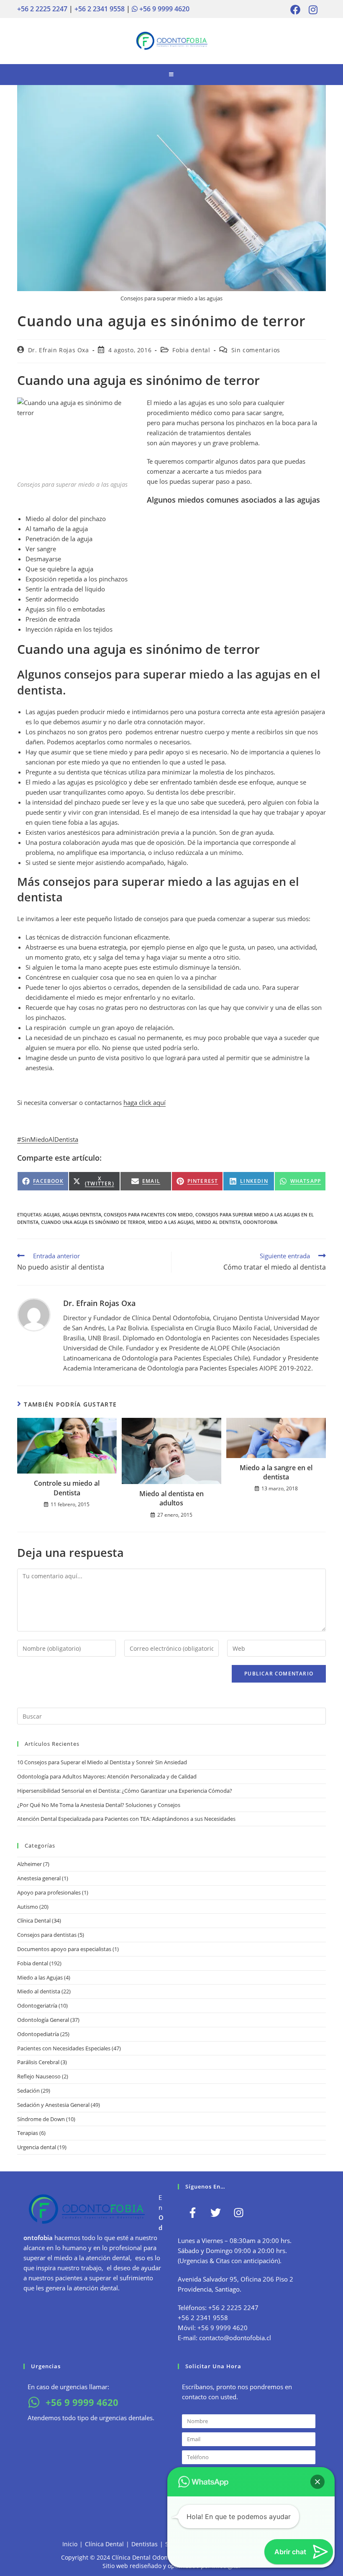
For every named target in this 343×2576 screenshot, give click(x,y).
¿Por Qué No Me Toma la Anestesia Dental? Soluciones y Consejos (99, 1805)
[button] (317, 2482)
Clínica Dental (34, 1920)
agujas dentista (82, 1214)
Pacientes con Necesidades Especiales (64, 2048)
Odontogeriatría (37, 2006)
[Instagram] (238, 2212)
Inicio (70, 2544)
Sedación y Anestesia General (53, 2105)
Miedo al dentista (39, 1991)
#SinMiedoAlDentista (48, 1139)
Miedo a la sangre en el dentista (276, 1472)
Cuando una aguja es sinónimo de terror (93, 1222)
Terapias (28, 2133)
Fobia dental (191, 350)
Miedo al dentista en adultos (171, 1498)
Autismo (28, 1907)
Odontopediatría (38, 2034)
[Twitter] (215, 2212)
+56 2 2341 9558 (100, 9)
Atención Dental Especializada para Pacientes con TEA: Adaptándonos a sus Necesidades (126, 1819)
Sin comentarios (256, 350)
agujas (52, 1214)
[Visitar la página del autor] (34, 1314)
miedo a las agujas (171, 1222)
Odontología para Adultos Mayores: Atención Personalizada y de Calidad (107, 1776)
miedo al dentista (218, 1222)
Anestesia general (39, 1878)
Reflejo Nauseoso (39, 2076)
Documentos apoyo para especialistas (64, 1949)
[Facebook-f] (192, 2212)
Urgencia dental (37, 2147)
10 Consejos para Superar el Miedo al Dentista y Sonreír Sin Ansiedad (102, 1762)
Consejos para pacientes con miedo (148, 1214)
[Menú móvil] (171, 75)
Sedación (28, 2091)
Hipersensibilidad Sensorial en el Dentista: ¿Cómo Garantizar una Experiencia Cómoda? (125, 1791)
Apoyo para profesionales (49, 1892)
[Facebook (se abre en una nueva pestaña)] (295, 10)
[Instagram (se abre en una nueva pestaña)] (311, 10)
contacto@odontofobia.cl (235, 2338)
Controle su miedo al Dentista (67, 1488)
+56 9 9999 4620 (164, 9)
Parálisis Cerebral (38, 2062)
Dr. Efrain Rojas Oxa (59, 350)
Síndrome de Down (41, 2119)
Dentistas (145, 2544)
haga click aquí (145, 1102)
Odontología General (43, 2020)
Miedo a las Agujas (40, 1977)
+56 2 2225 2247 (42, 9)
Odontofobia (260, 1222)
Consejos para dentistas (47, 1935)
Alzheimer (29, 1864)
